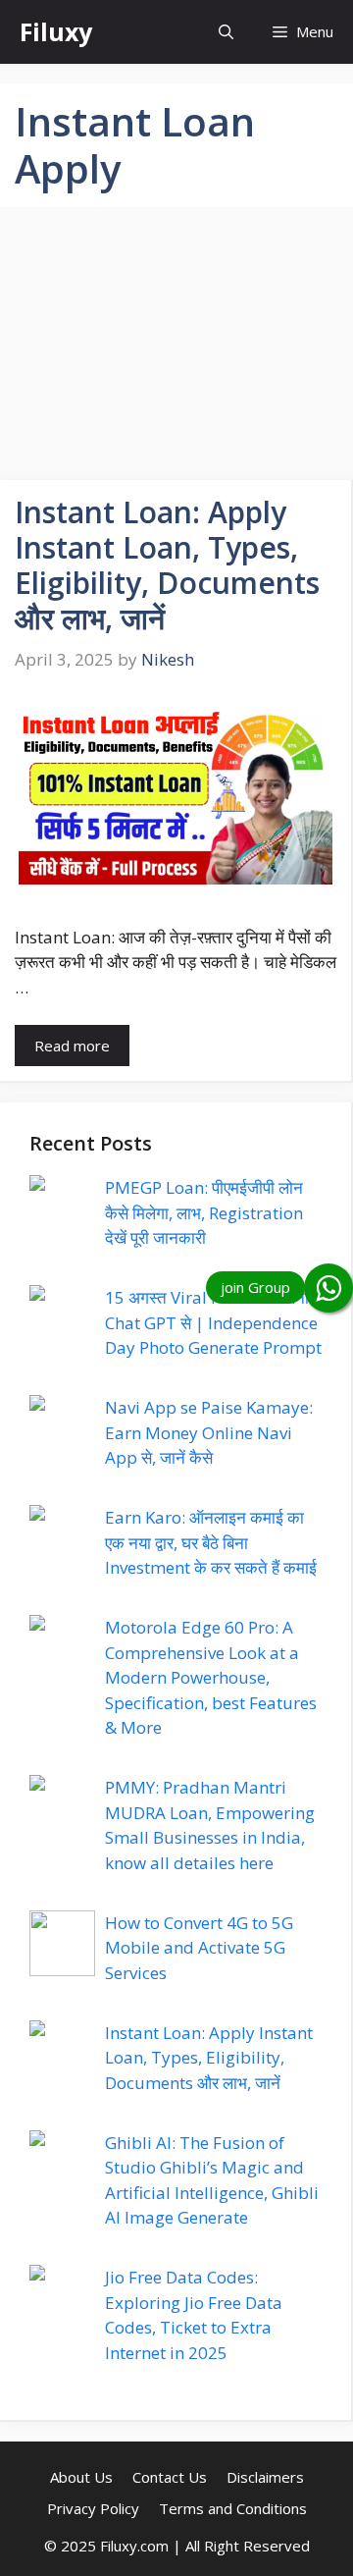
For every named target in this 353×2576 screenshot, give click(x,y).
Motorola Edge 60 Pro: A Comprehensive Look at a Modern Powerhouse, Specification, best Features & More (211, 1677)
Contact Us (170, 2477)
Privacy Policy (93, 2508)
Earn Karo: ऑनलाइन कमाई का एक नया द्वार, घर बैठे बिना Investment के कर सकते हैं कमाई (211, 1542)
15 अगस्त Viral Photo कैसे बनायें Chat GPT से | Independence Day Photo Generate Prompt (213, 1322)
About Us (81, 2477)
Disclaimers (265, 2477)
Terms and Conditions (233, 2508)
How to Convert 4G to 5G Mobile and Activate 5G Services (199, 1948)
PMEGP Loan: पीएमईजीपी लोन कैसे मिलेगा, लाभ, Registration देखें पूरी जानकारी (204, 1212)
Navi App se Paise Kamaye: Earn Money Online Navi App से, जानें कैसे (209, 1432)
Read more (72, 1046)
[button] (226, 32)
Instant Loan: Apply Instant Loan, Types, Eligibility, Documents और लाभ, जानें (167, 565)
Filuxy (56, 31)
